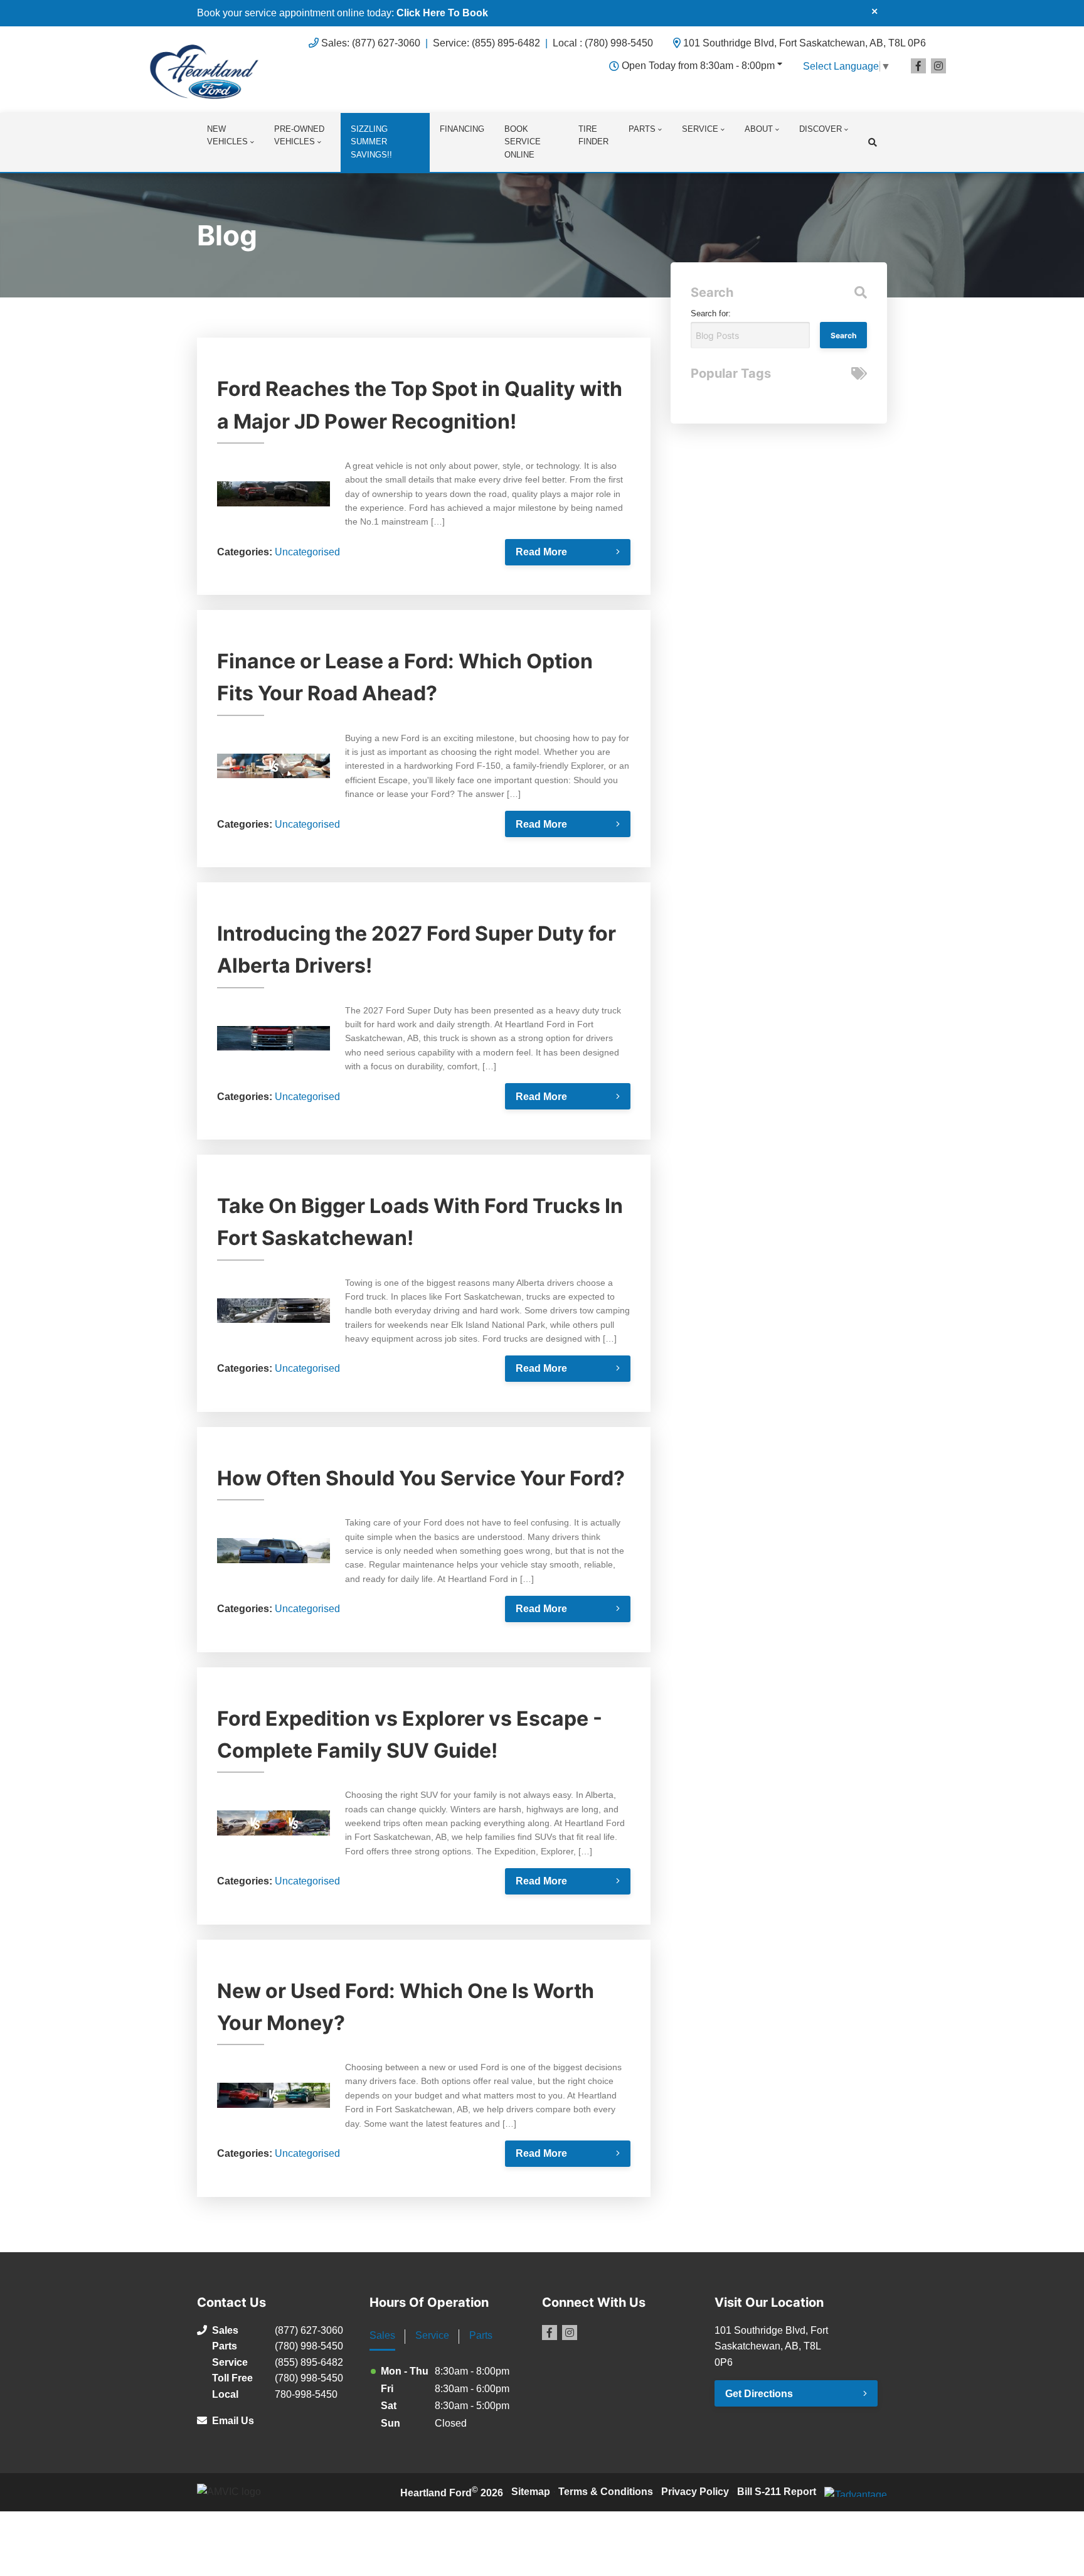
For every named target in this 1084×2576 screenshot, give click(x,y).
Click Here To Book (442, 13)
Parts (642, 129)
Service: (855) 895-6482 (486, 43)
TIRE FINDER (593, 136)
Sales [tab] (382, 2335)
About (759, 129)
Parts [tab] (481, 2335)
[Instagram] (938, 66)
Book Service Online (523, 142)
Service (700, 129)
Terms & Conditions (606, 2492)
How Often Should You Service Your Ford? (421, 1478)
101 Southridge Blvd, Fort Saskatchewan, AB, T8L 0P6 (805, 43)
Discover (821, 129)
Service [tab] (432, 2335)
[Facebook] (918, 66)
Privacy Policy (695, 2492)
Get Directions (759, 2394)
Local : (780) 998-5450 (603, 43)
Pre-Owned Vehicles (299, 136)
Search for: (711, 313)
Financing (462, 129)
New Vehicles (227, 136)
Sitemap (531, 2492)
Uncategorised (307, 552)
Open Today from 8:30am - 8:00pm (698, 66)
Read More (541, 552)
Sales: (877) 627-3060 (371, 43)
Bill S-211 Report (777, 2492)
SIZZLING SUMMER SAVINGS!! (371, 142)
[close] (874, 11)
